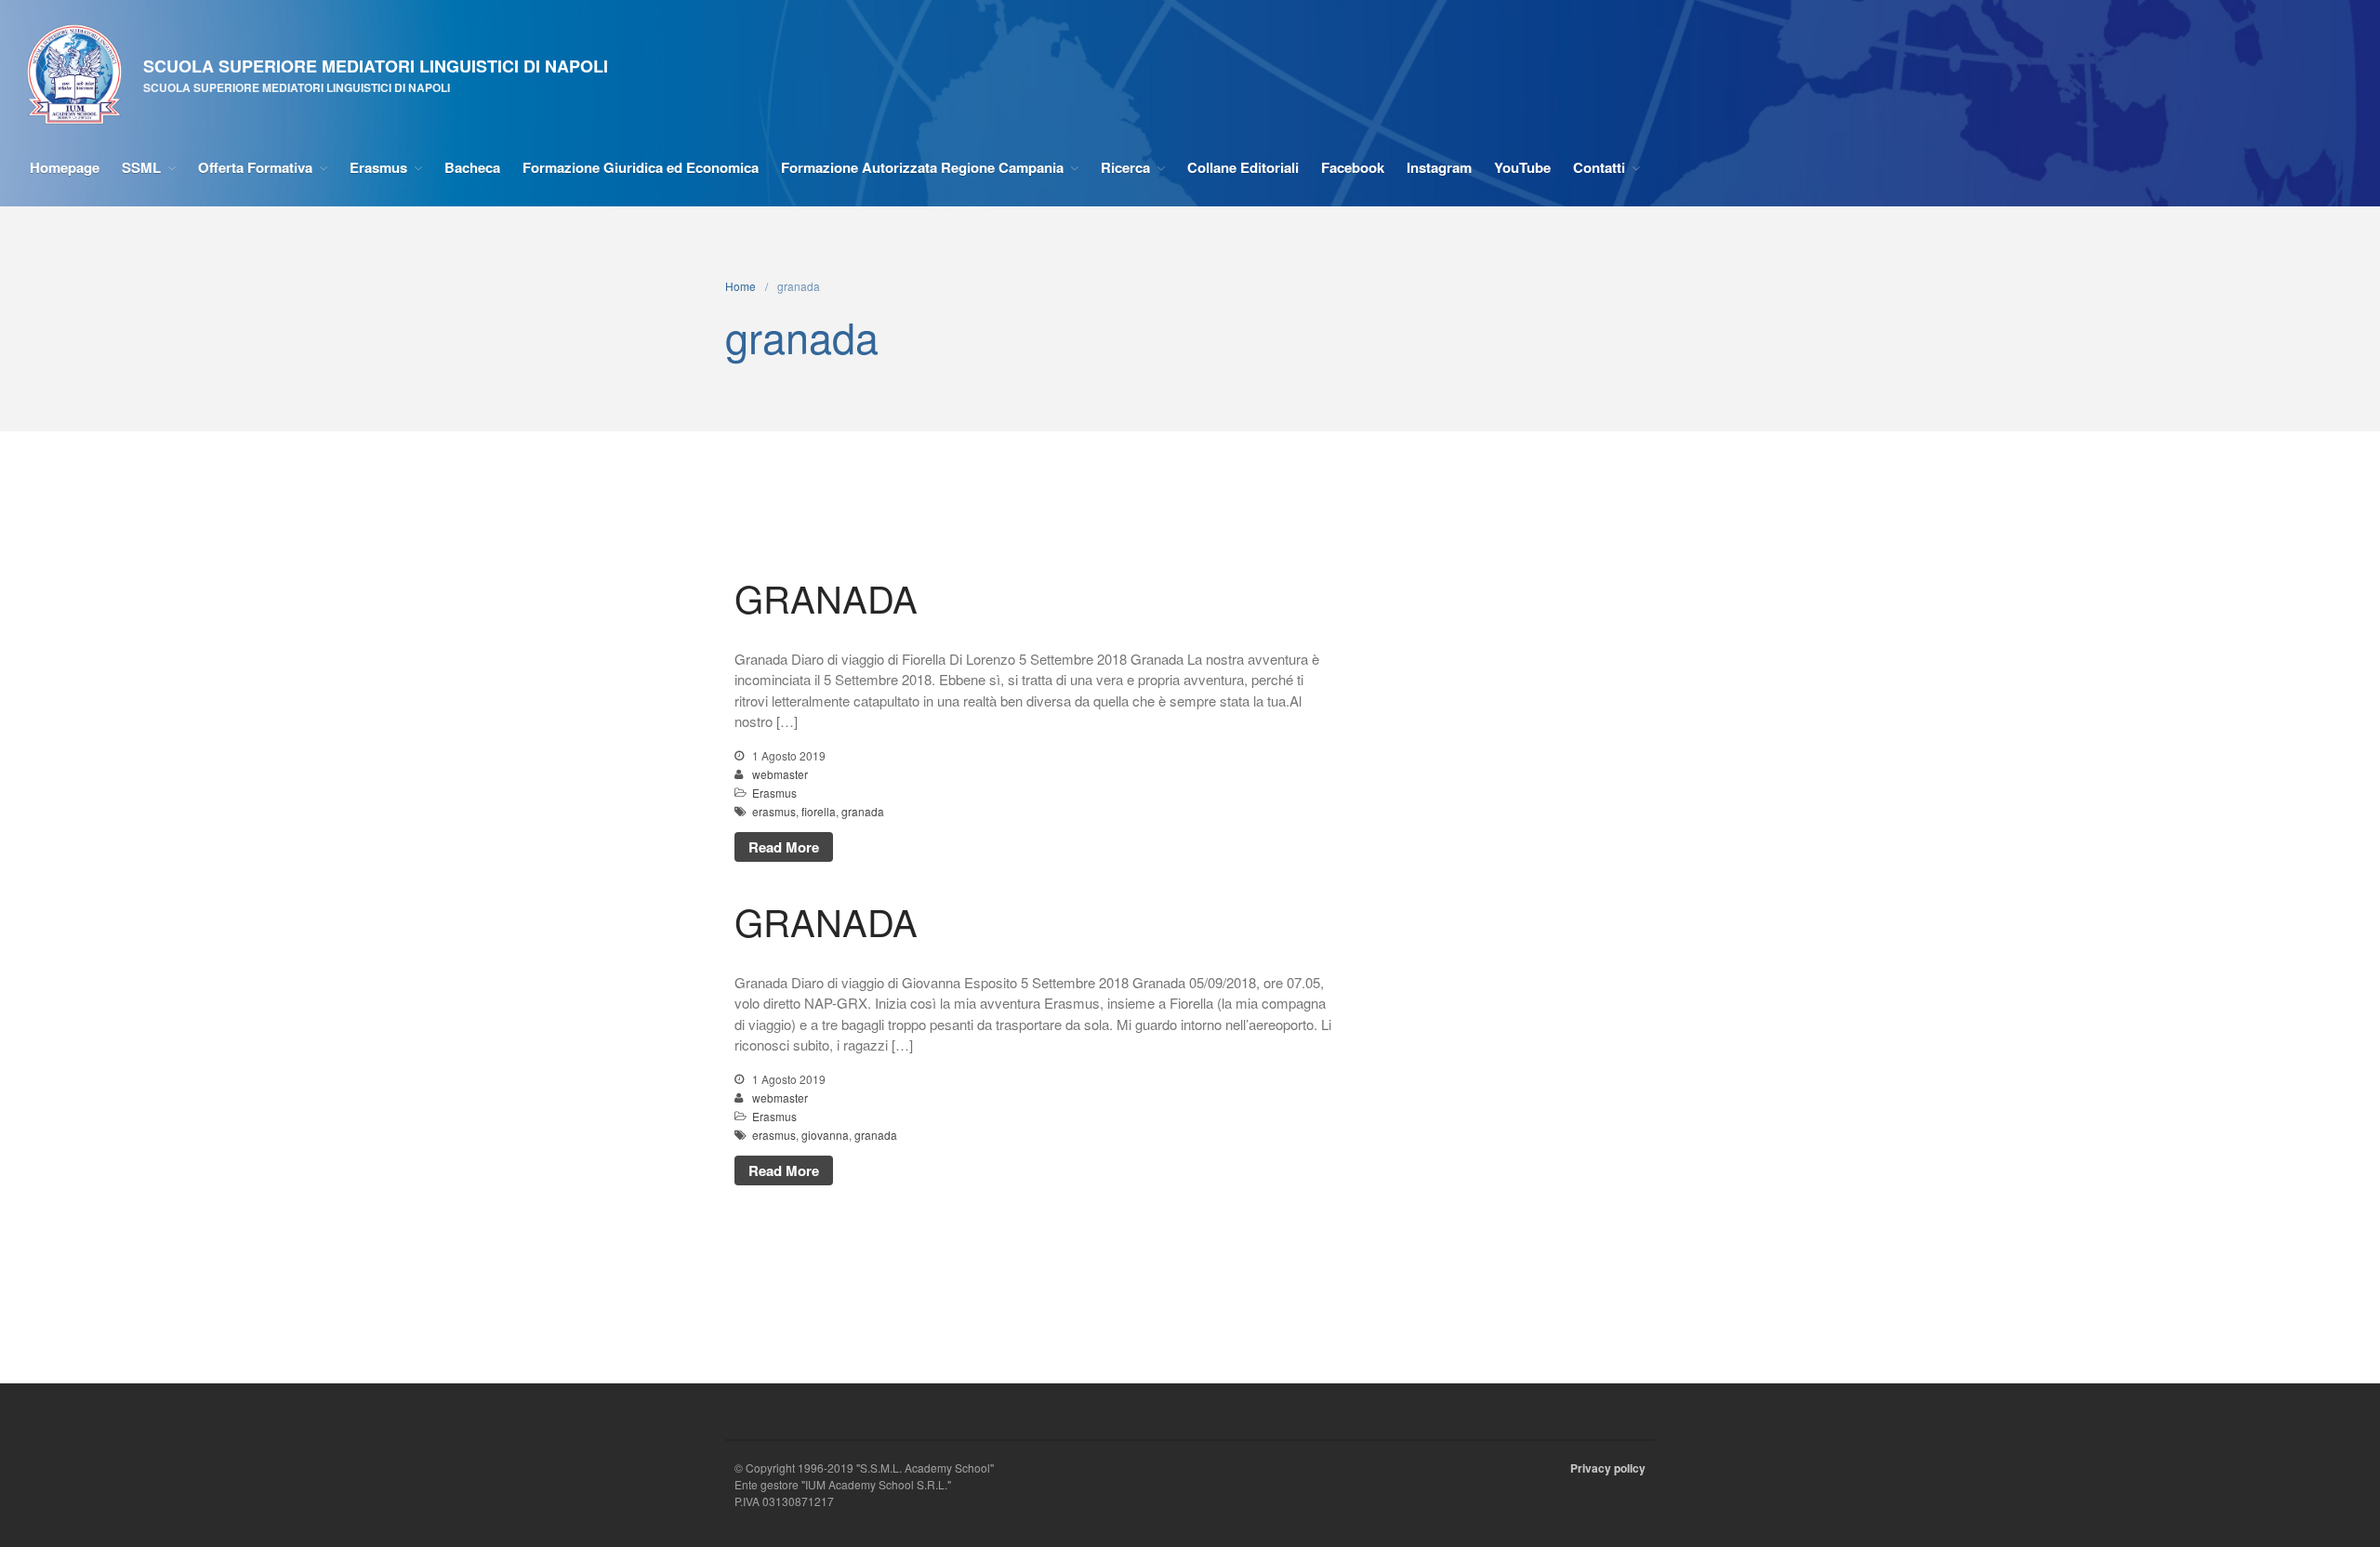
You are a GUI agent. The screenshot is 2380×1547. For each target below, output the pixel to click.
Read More (784, 847)
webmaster (780, 774)
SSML (141, 167)
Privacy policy (1608, 1468)
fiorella (819, 811)
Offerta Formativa (255, 167)
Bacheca (472, 167)
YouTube (1522, 167)
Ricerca (1125, 167)
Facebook (1353, 167)
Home (740, 286)
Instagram (1439, 167)
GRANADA (826, 597)
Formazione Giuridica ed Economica (641, 167)
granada (863, 811)
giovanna (825, 1135)
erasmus (774, 811)
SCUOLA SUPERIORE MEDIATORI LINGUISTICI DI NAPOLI (376, 66)
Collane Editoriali (1243, 167)
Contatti (1599, 167)
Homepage (65, 167)
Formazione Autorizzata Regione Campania (922, 167)
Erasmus (378, 167)
